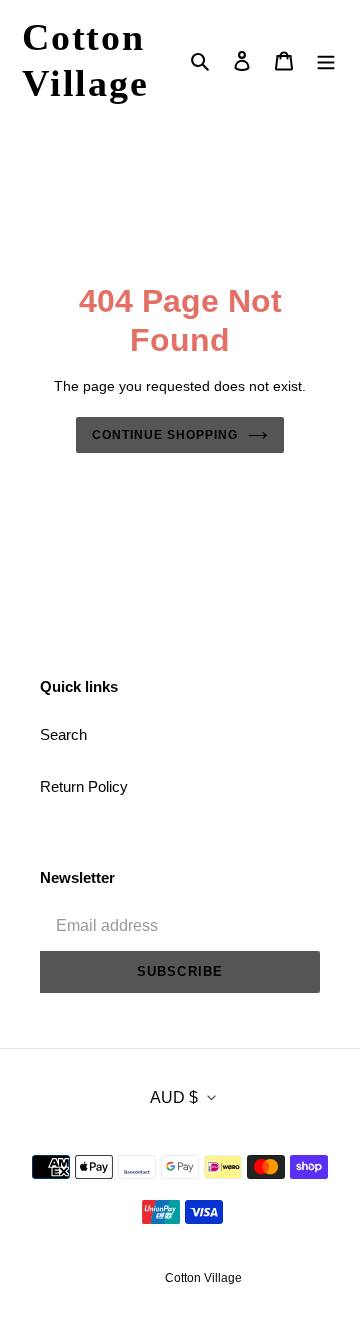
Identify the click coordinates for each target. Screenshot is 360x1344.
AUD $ (174, 1097)
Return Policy (84, 786)
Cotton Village (85, 60)
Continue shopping (165, 435)
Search (63, 734)
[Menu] (326, 60)
